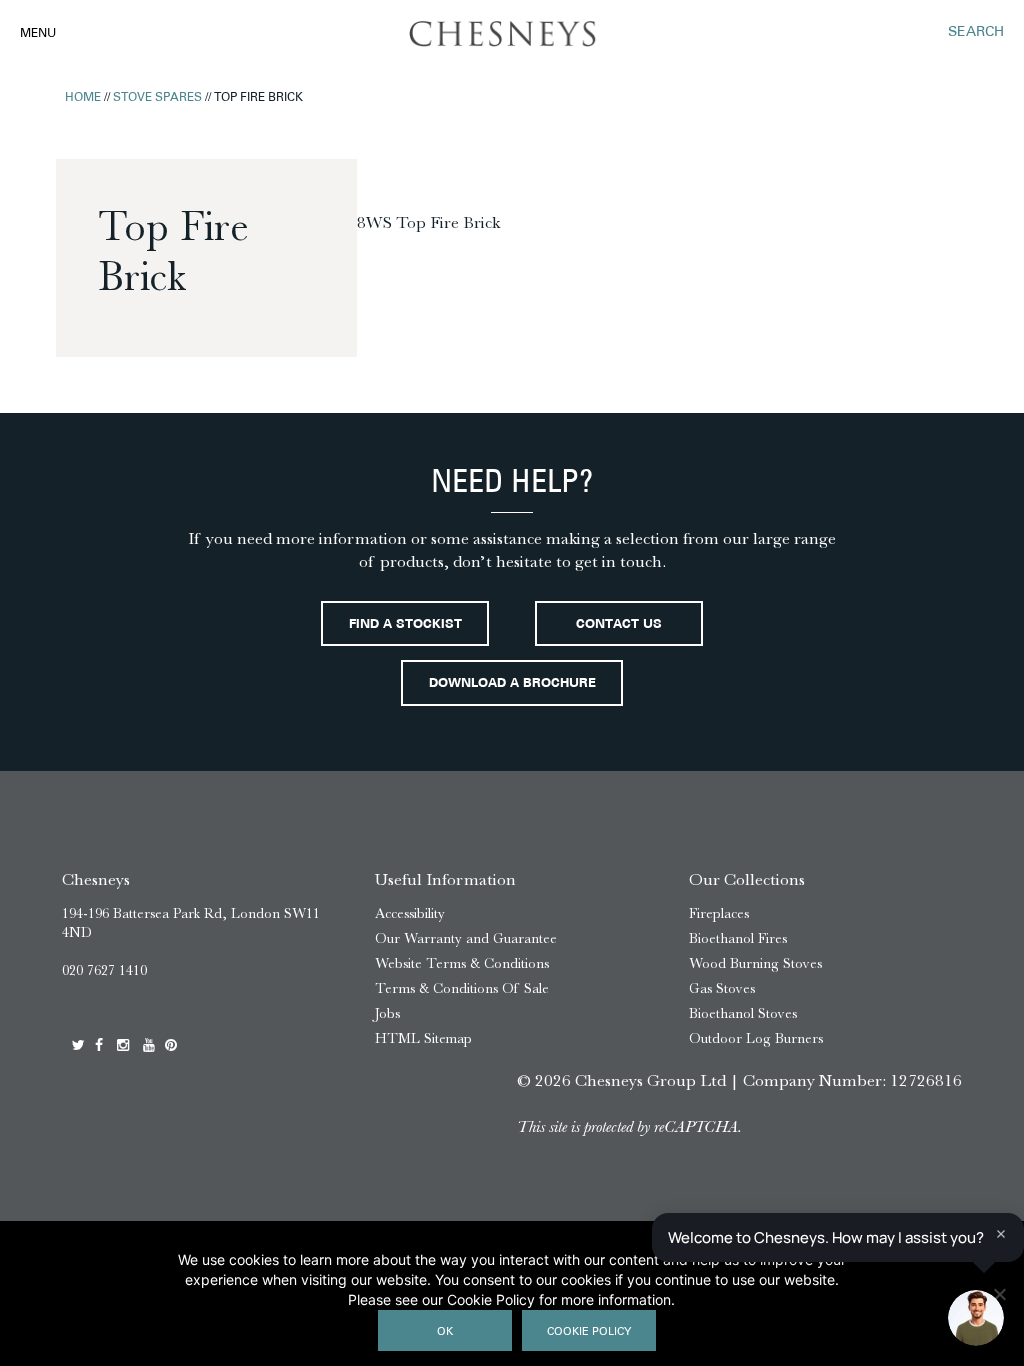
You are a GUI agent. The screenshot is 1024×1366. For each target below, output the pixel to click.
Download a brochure (512, 684)
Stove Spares (157, 98)
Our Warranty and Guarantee (466, 938)
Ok (445, 1332)
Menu (38, 34)
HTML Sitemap (423, 1038)
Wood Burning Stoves (755, 963)
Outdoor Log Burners (756, 1038)
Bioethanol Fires (738, 938)
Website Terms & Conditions (462, 963)
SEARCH (976, 32)
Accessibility (410, 913)
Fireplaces (719, 913)
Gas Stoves (722, 988)
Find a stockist (405, 625)
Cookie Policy (589, 1332)
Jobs (387, 1013)
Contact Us (619, 625)
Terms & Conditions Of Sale (462, 988)
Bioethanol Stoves (743, 1013)
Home (83, 98)
